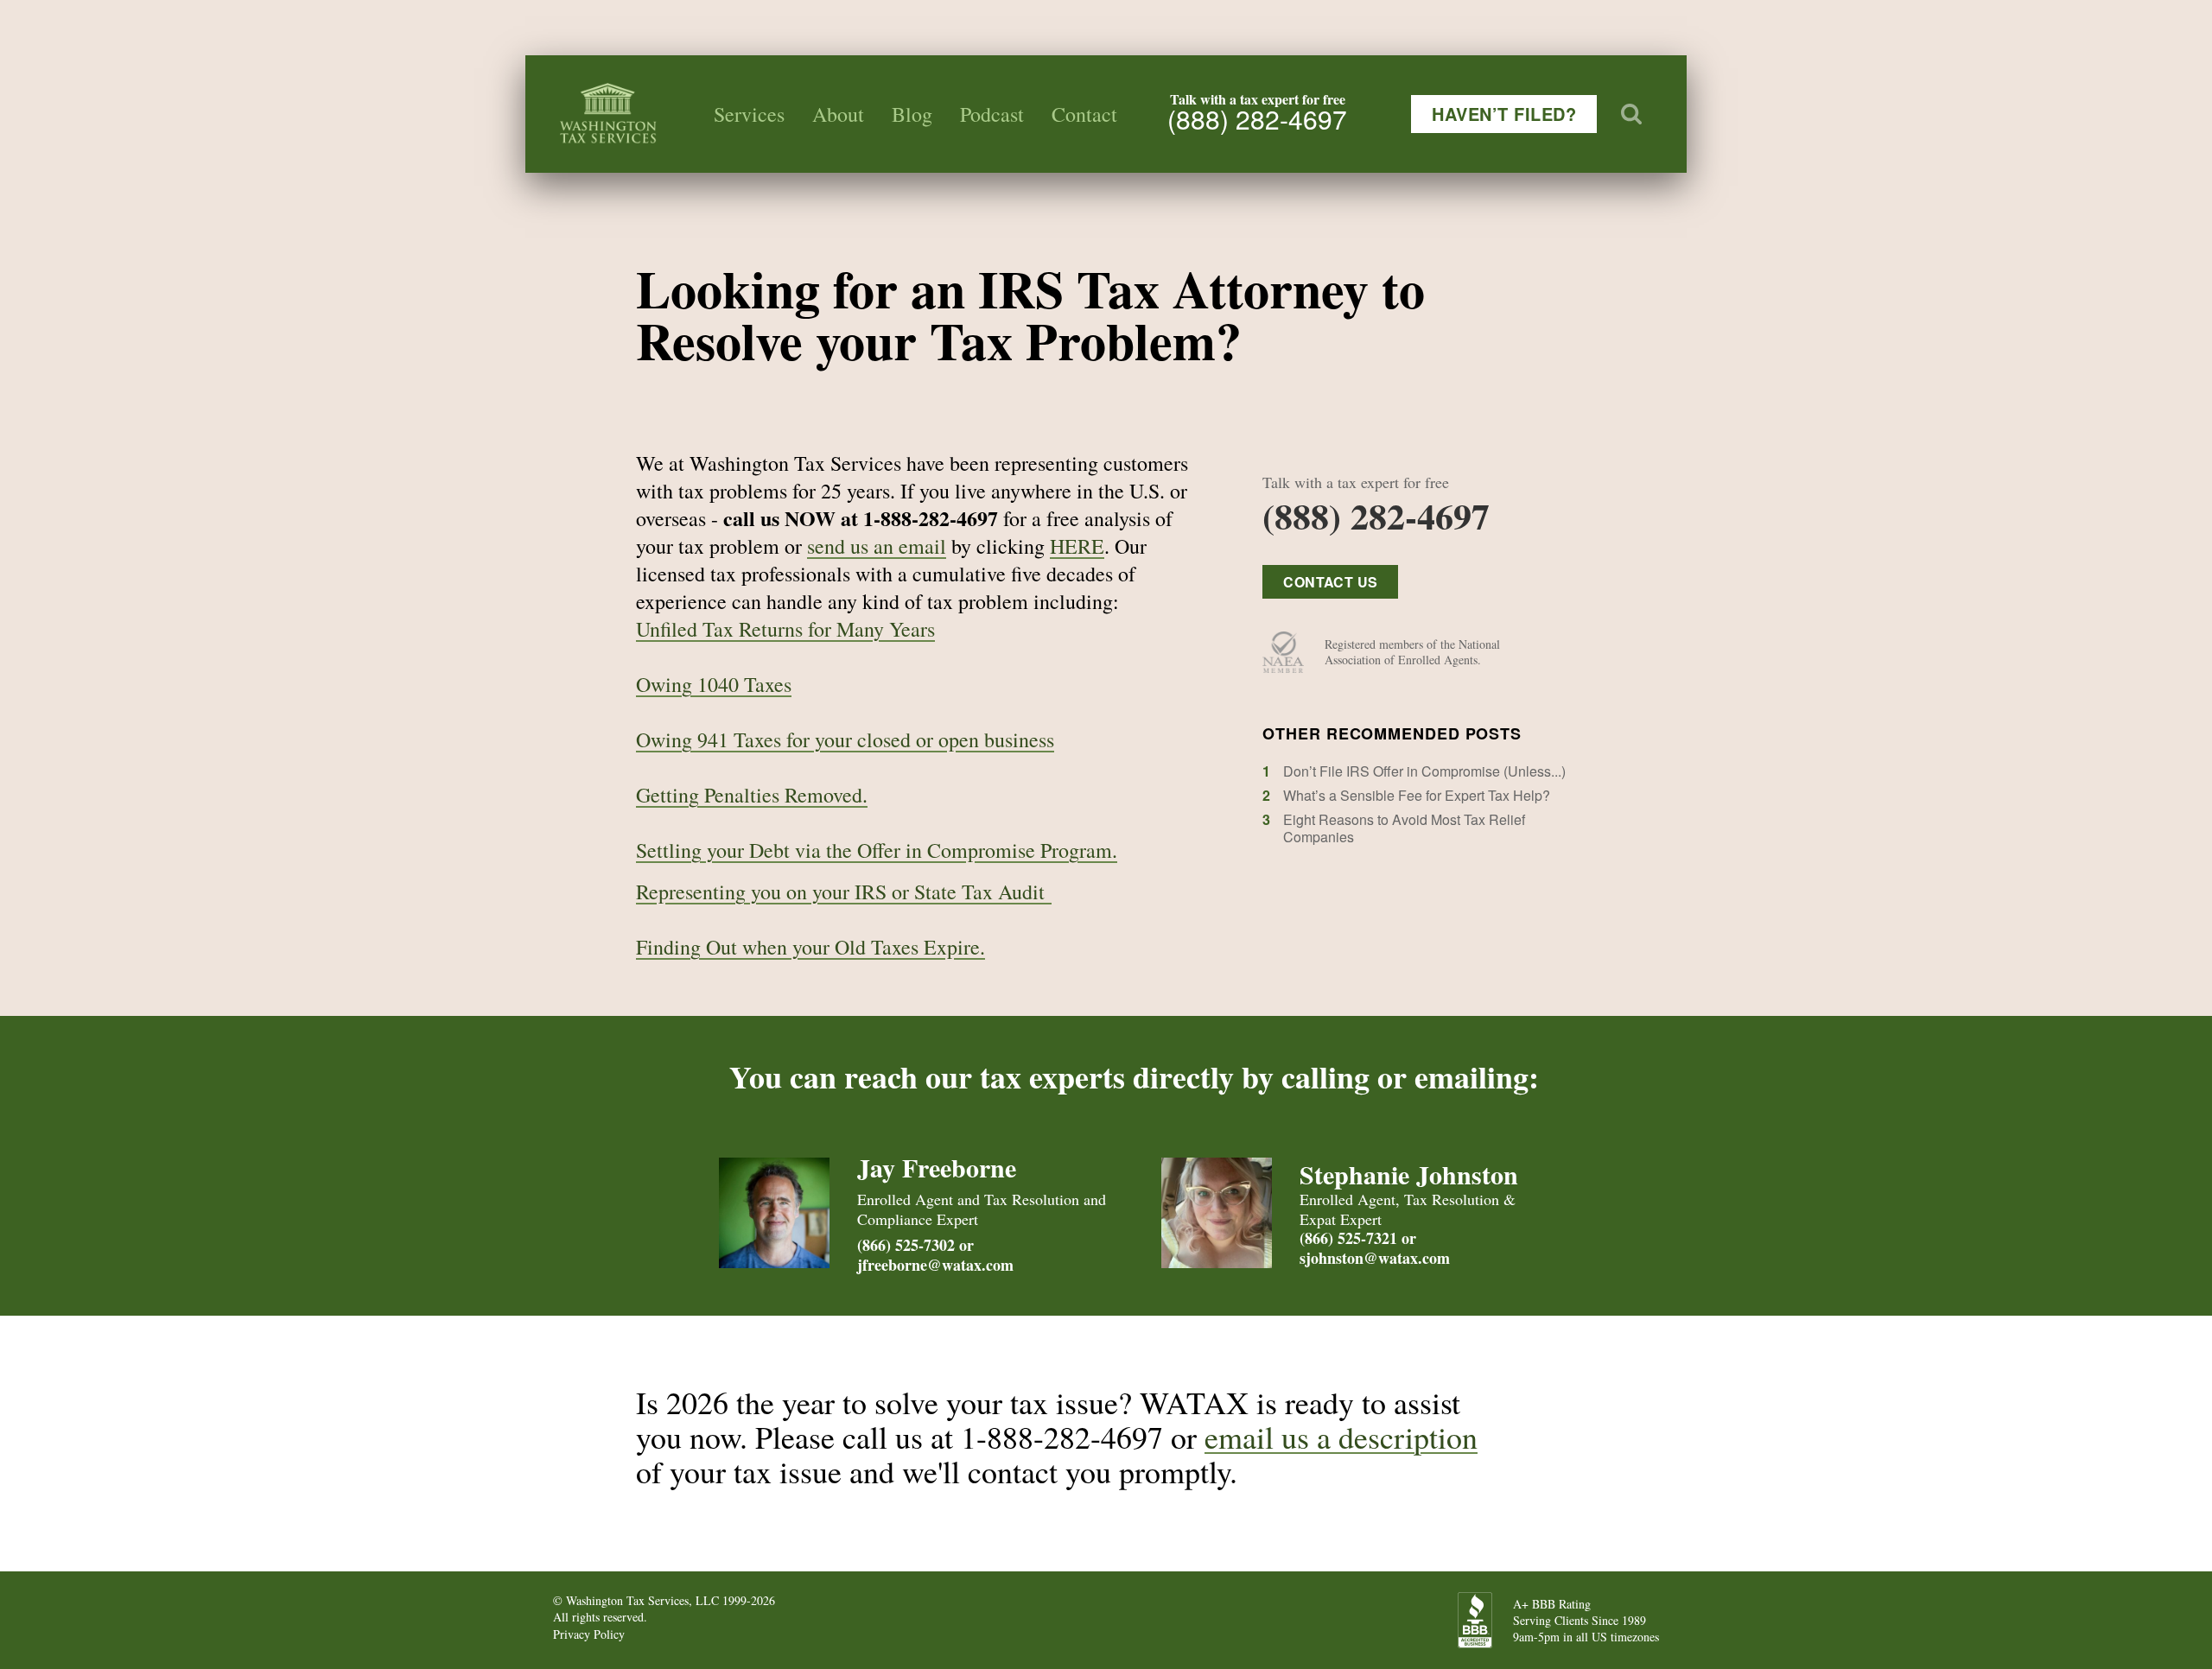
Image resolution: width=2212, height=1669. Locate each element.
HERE (1077, 546)
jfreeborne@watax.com (935, 1265)
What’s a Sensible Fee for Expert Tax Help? (1417, 795)
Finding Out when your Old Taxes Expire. (810, 947)
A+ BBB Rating (1552, 1604)
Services (749, 114)
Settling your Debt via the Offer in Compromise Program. (877, 850)
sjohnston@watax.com (1375, 1258)
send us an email (877, 546)
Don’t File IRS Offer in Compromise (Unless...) (1424, 771)
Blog (912, 114)
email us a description (1341, 1437)
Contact (1084, 114)
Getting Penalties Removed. (752, 795)
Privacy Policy (589, 1634)
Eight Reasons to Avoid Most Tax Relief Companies (1404, 828)
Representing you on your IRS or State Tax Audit (844, 892)
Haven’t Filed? (1504, 114)
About (838, 114)
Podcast (992, 114)
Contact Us (1330, 582)
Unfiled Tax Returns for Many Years (785, 629)
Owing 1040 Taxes (714, 684)
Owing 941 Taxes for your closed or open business (845, 739)
